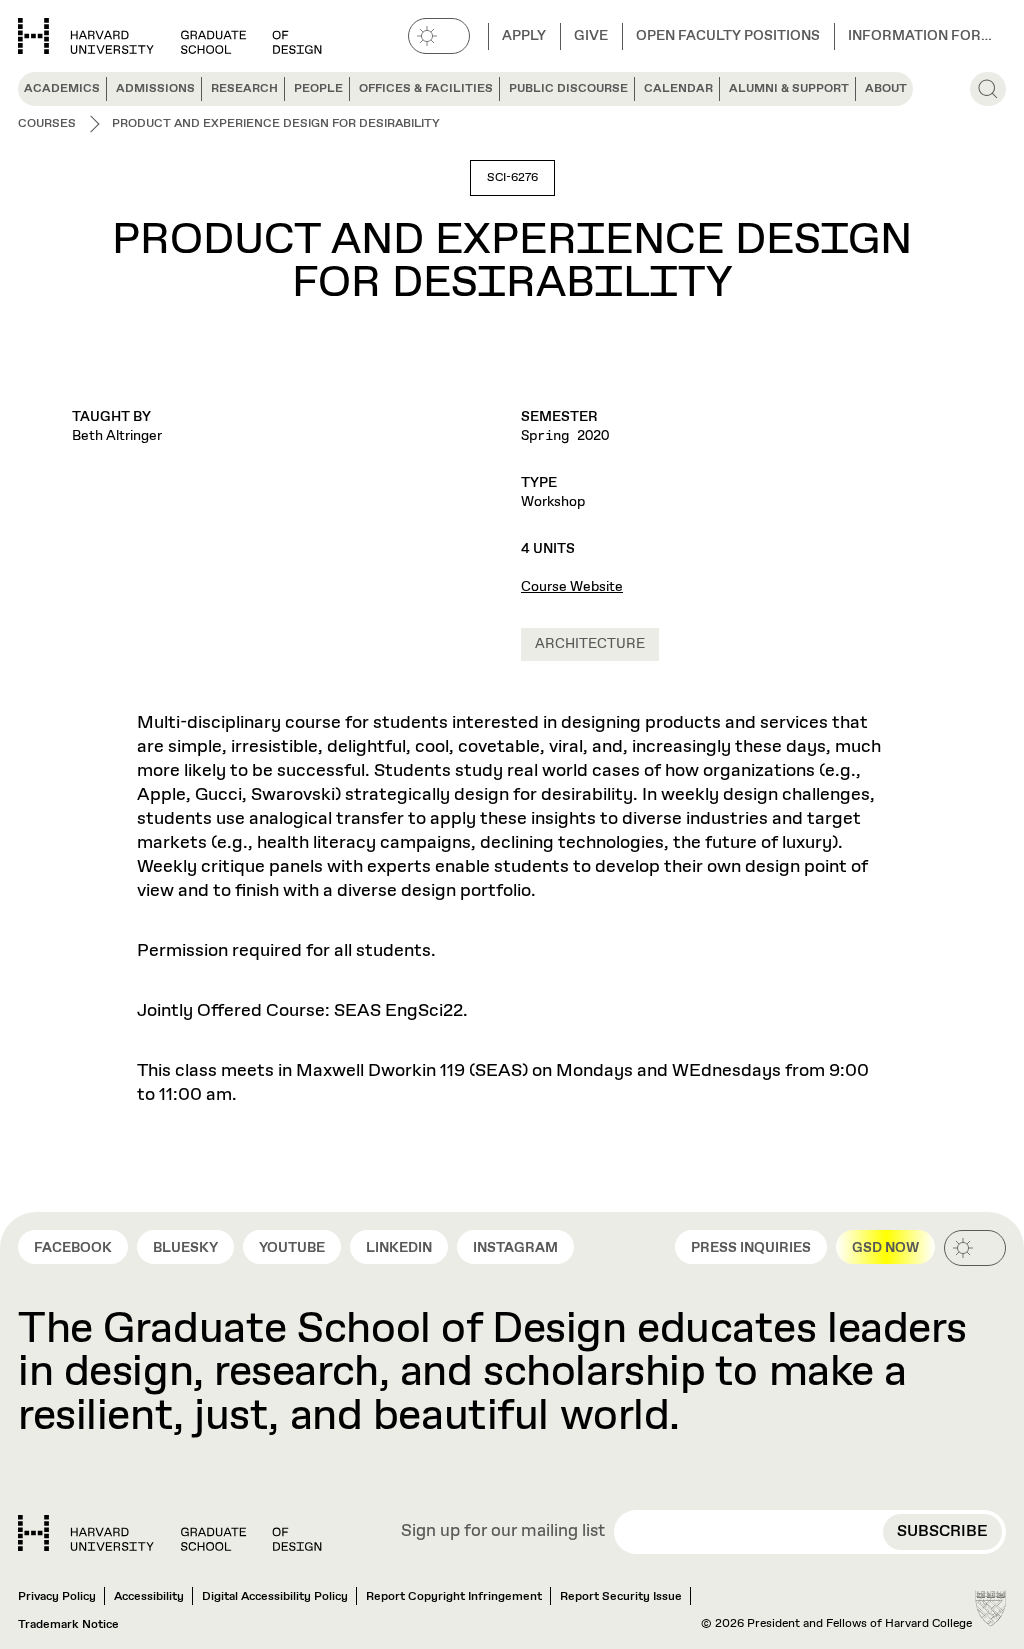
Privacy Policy (57, 1597)
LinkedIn (399, 1248)
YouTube (292, 1248)
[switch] (439, 36)
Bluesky (185, 1248)
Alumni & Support (789, 89)
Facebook (73, 1248)
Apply (524, 36)
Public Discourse (568, 89)
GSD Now (885, 1248)
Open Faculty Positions (728, 36)
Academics (62, 89)
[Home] (170, 1533)
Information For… (920, 36)
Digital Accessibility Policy (275, 1597)
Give (591, 36)
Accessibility (149, 1597)
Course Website (572, 587)
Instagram (515, 1248)
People (318, 89)
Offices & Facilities (426, 89)
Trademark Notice (68, 1625)
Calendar (678, 89)
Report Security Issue (621, 1597)
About (886, 89)
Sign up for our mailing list (503, 1532)
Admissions (155, 89)
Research (244, 89)
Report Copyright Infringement (454, 1597)
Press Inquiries (751, 1248)
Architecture (590, 644)
